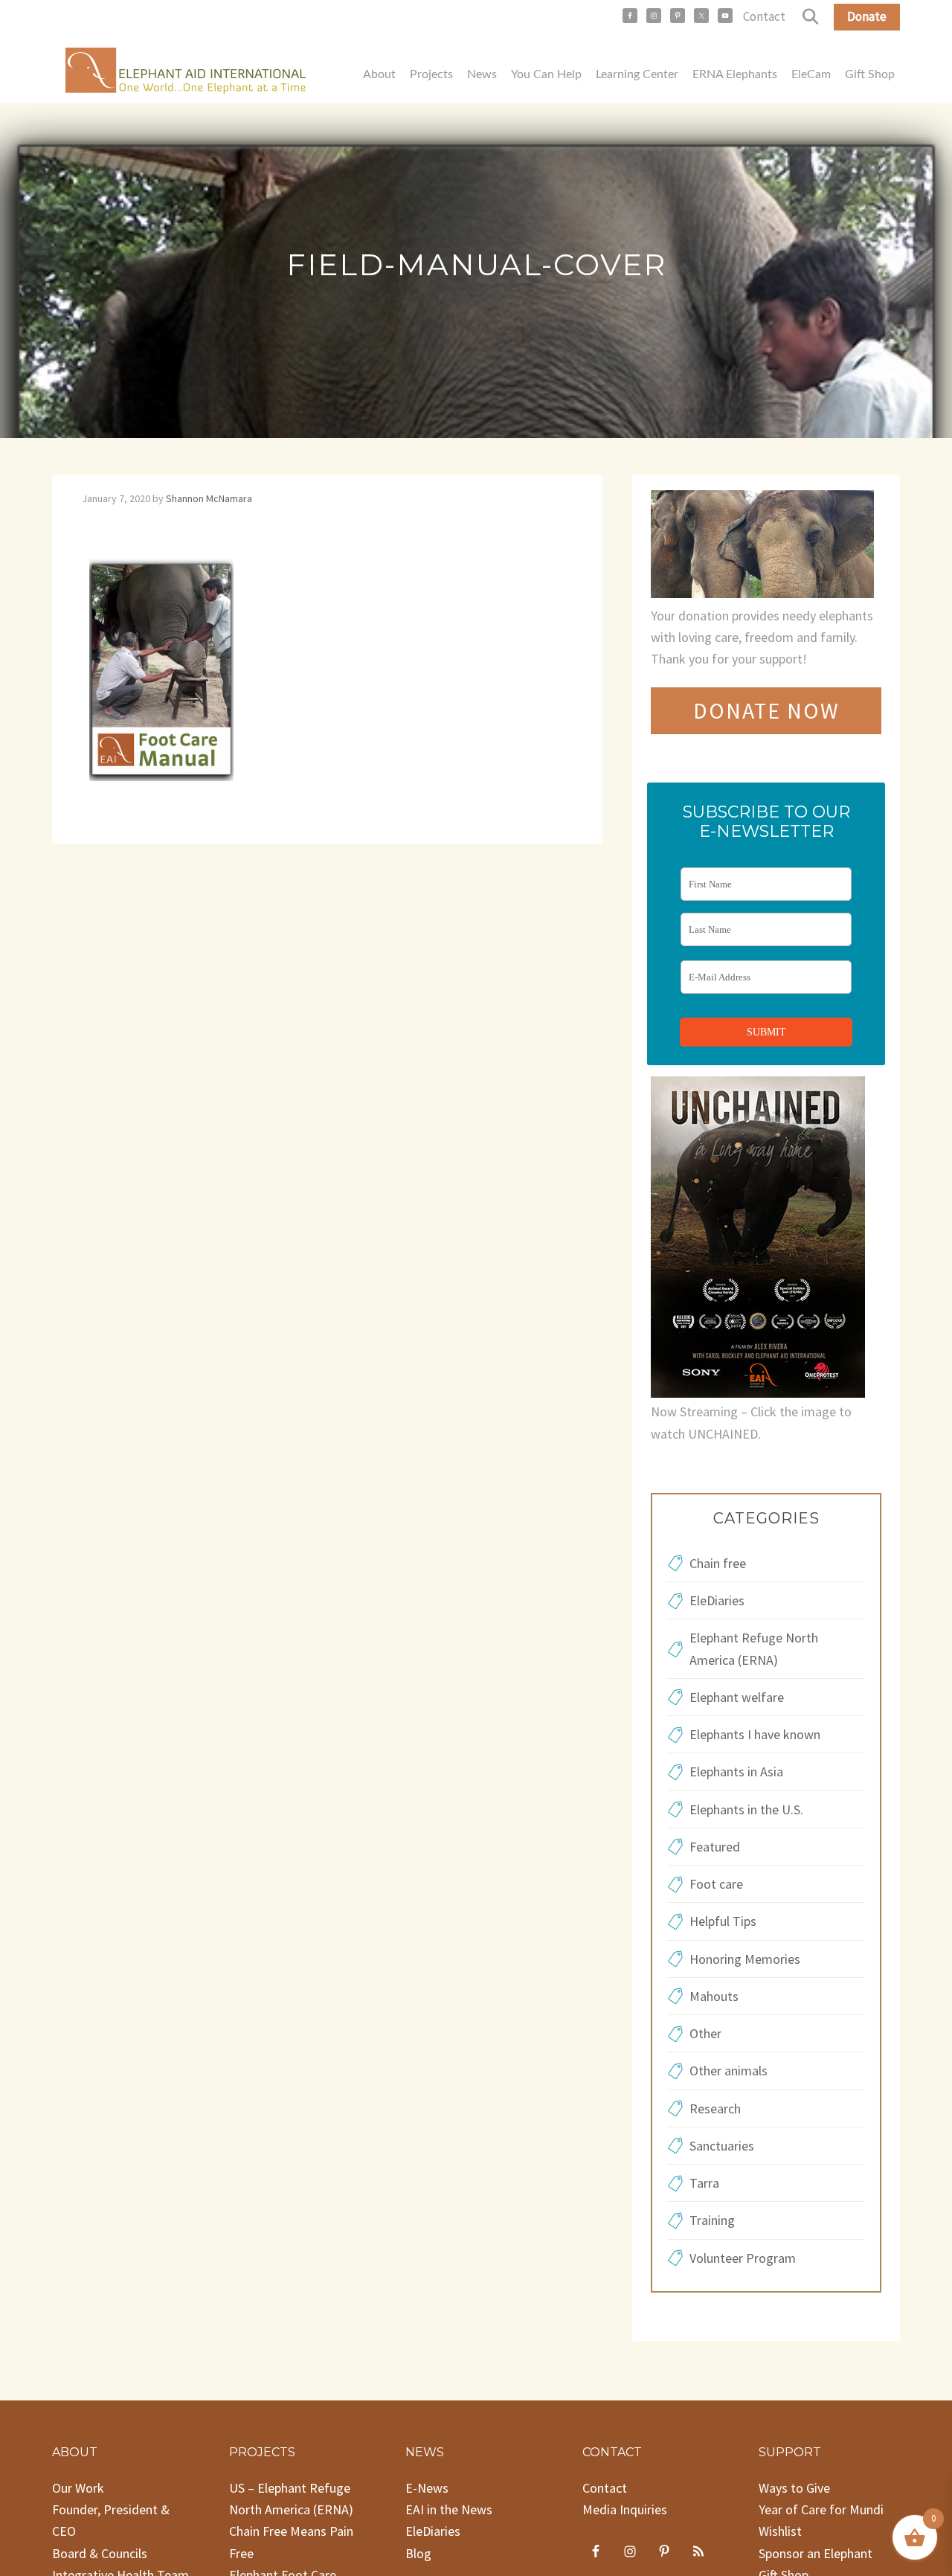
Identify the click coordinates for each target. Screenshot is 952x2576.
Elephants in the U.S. (746, 1809)
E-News (427, 2488)
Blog (418, 2553)
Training (712, 2220)
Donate (867, 16)
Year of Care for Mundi (821, 2509)
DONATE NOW (766, 710)
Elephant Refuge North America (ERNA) (754, 1648)
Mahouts (714, 1996)
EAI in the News (449, 2509)
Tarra (704, 2183)
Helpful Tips (723, 1921)
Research (715, 2108)
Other (705, 2033)
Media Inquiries (625, 2509)
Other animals (729, 2071)
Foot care (716, 1884)
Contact (764, 16)
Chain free (718, 1563)
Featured (715, 1847)
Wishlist (780, 2531)
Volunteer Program (743, 2258)
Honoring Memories (745, 1959)
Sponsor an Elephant (816, 2553)
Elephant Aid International (186, 74)
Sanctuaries (722, 2146)
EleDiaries (717, 1600)
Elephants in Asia (736, 1772)
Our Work (78, 2488)
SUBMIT (766, 1032)
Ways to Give (794, 2488)
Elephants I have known (755, 1734)
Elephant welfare (737, 1697)
